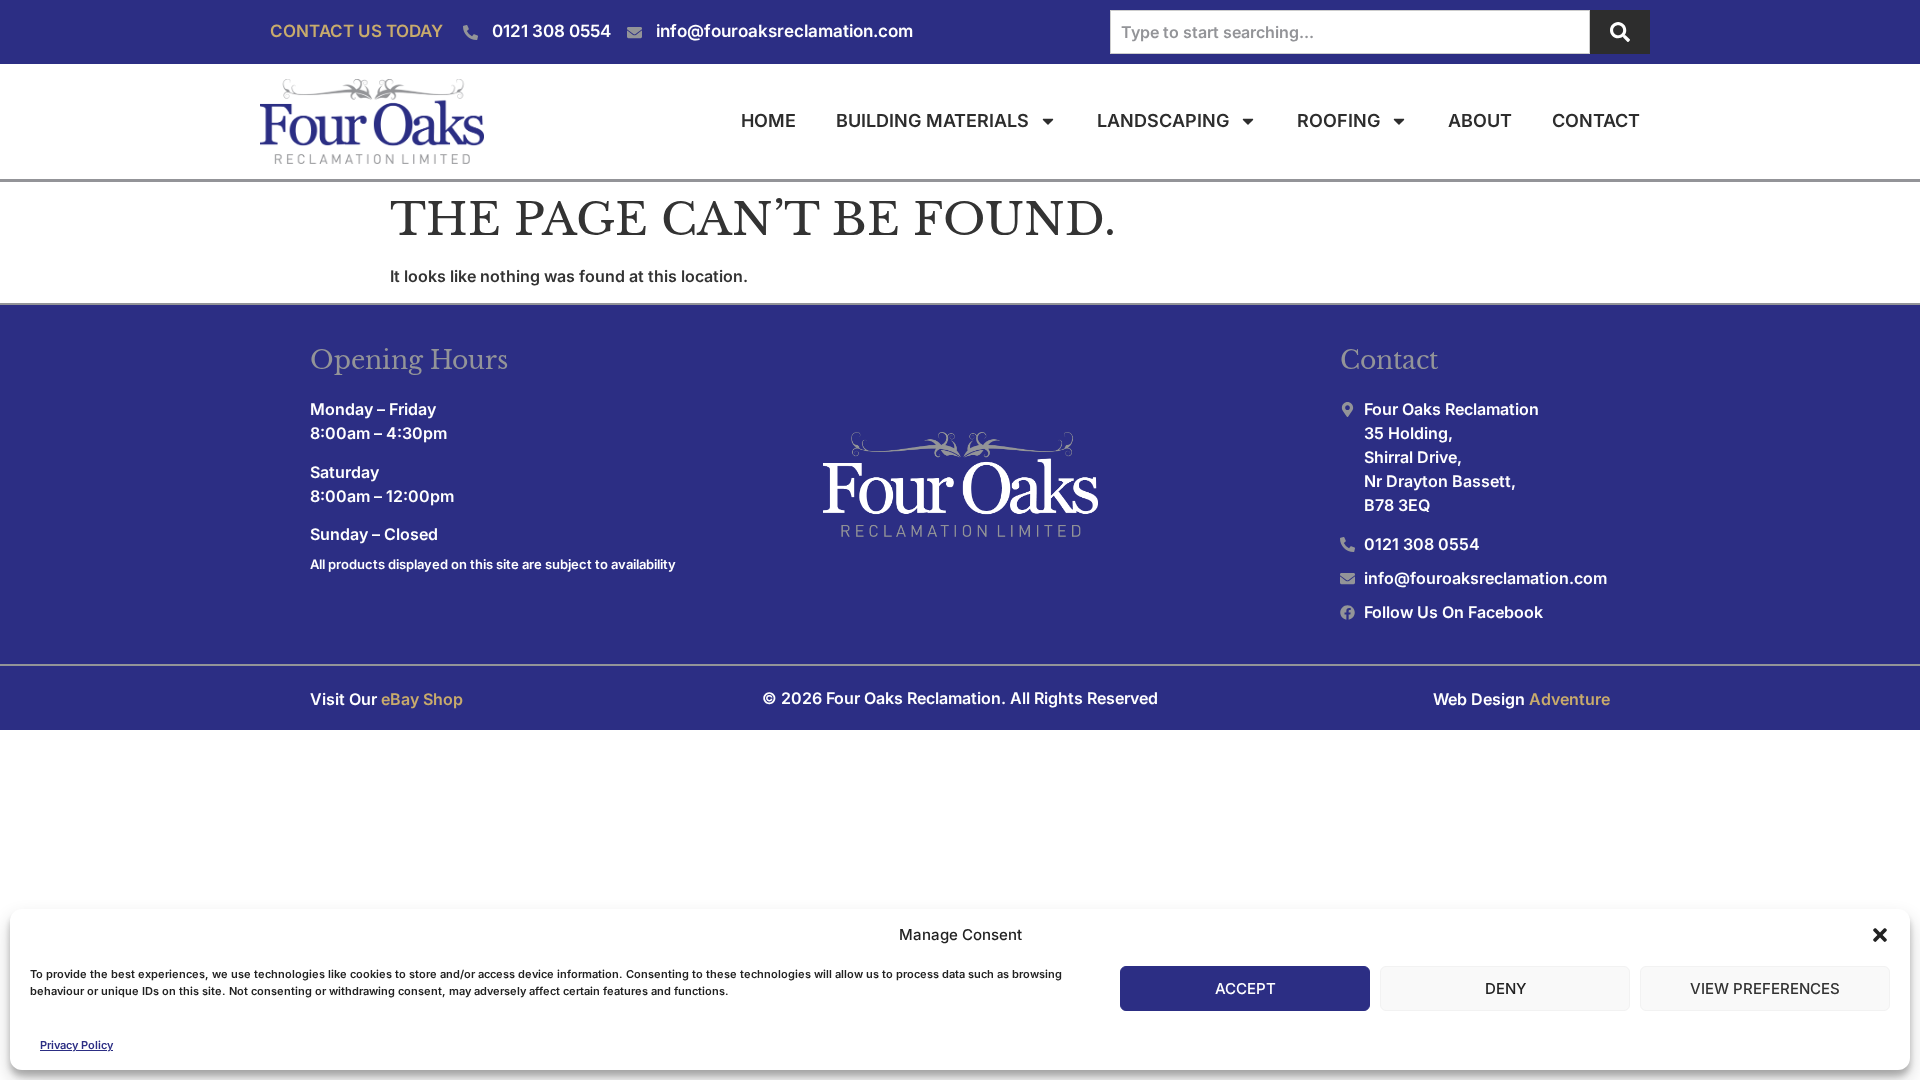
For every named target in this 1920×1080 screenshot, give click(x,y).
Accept (1245, 988)
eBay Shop (422, 699)
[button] (1880, 935)
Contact (1596, 120)
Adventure (1569, 699)
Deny (1505, 988)
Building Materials (932, 120)
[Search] (1620, 32)
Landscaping (1163, 120)
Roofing (1338, 120)
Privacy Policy (76, 1045)
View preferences (1765, 988)
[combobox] (1350, 32)
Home (768, 120)
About (1480, 120)
